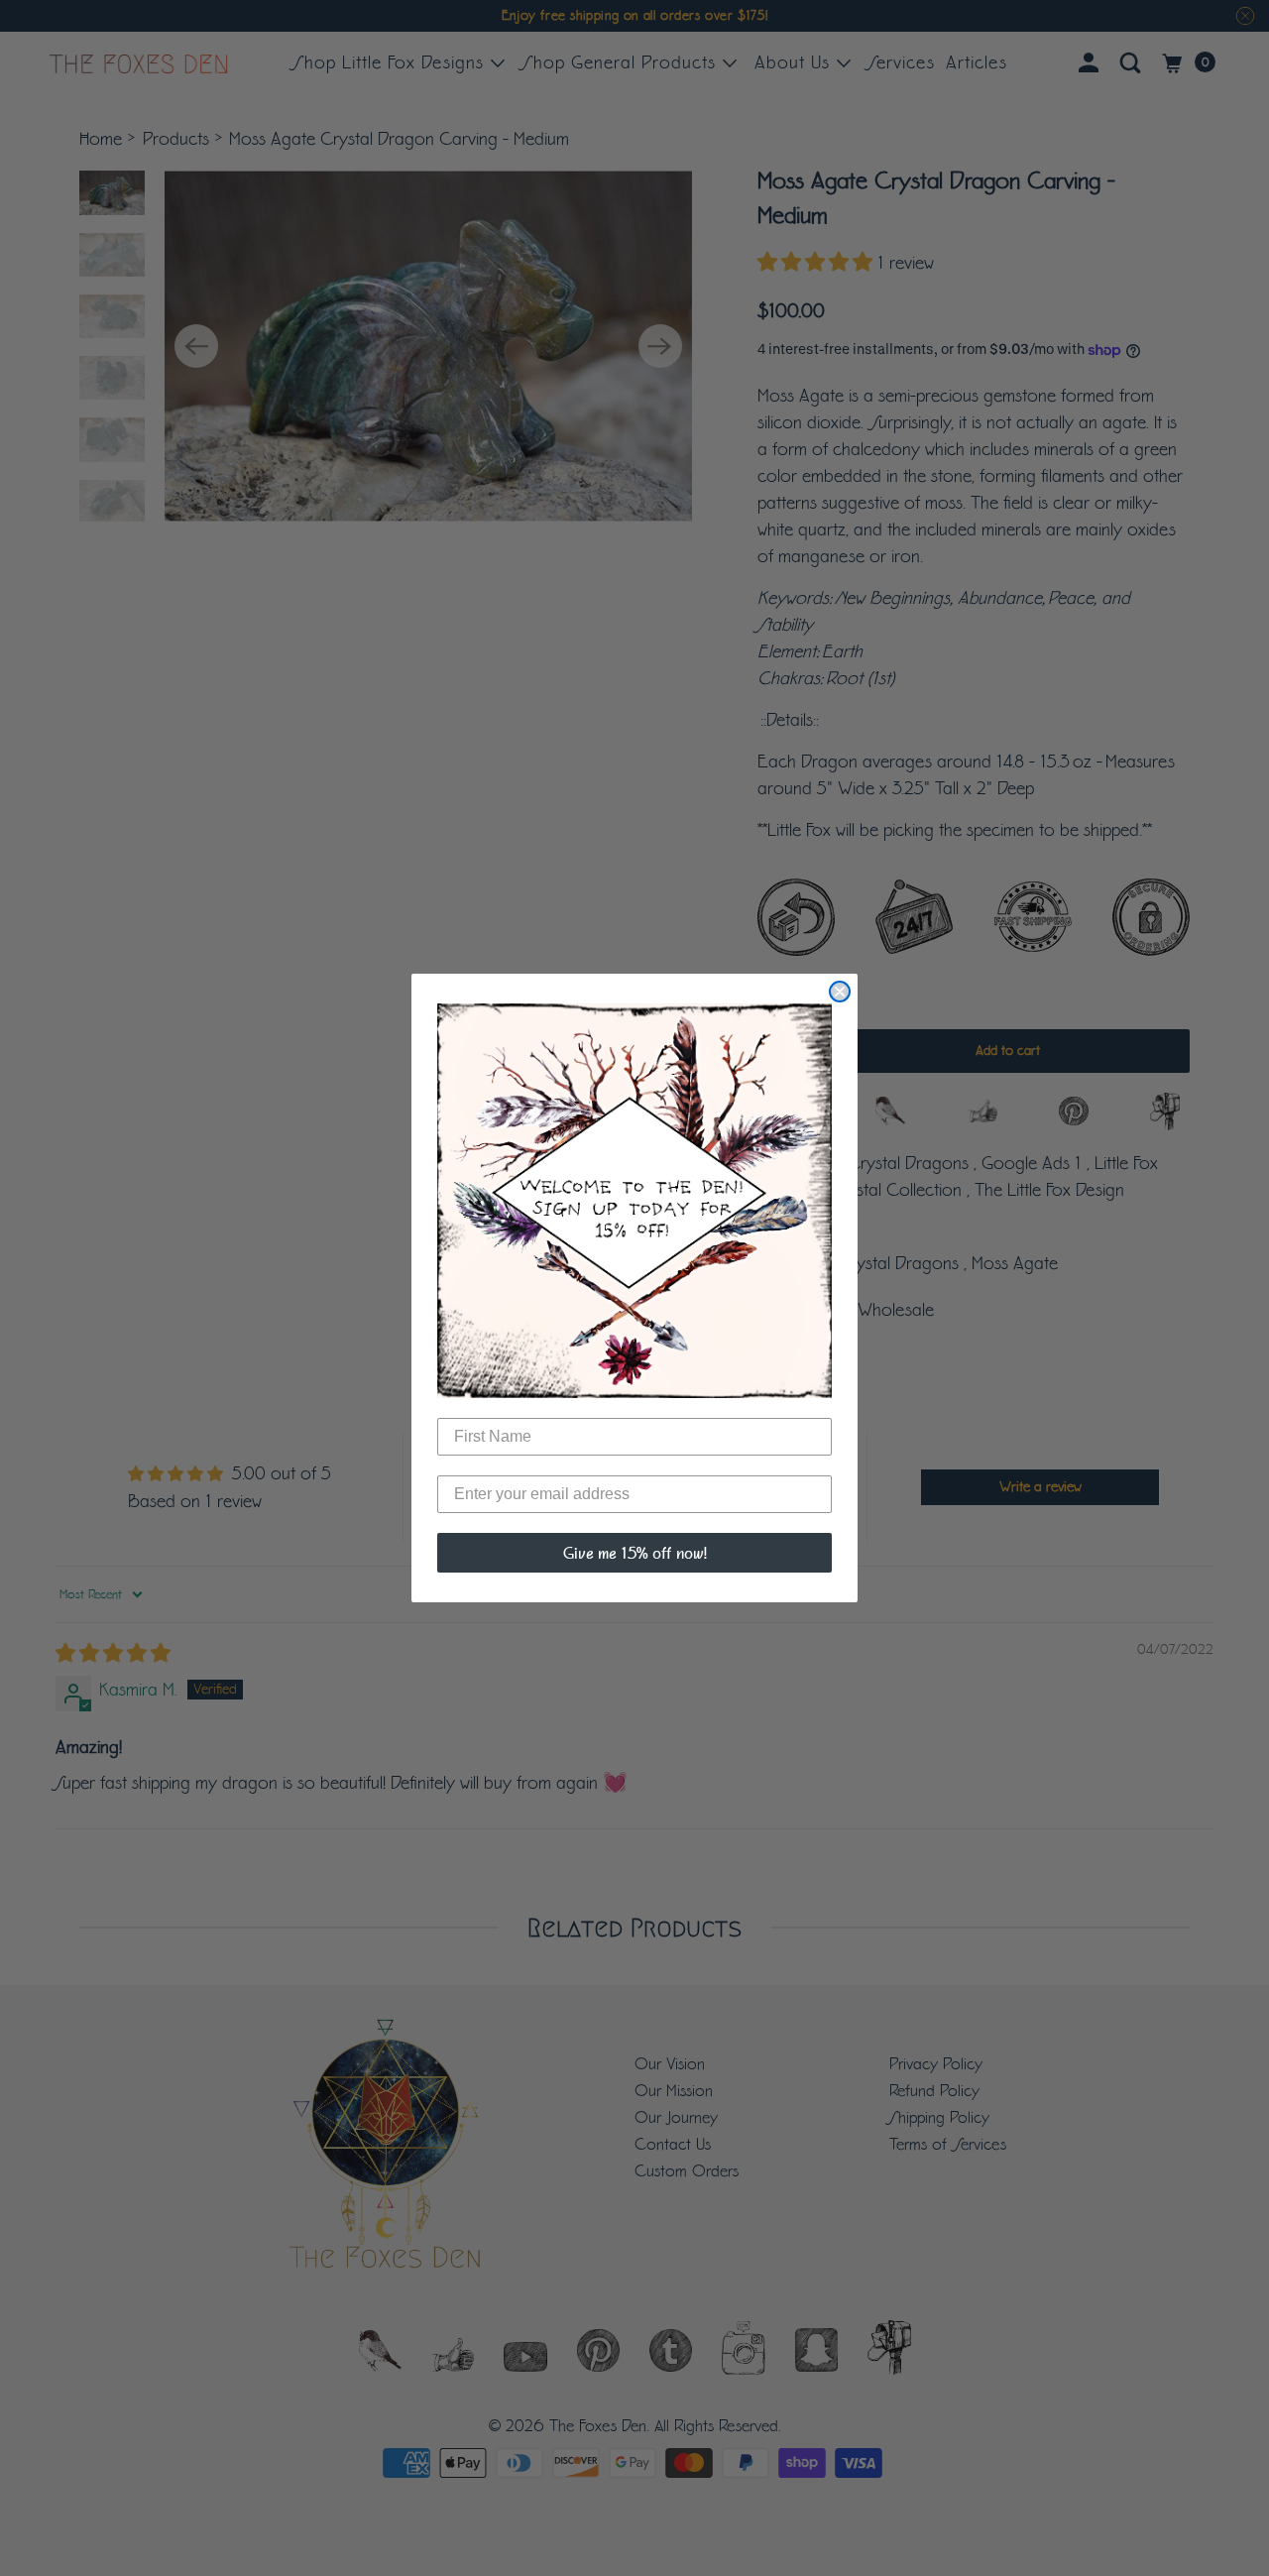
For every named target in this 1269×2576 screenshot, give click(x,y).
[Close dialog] (840, 992)
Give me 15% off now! (635, 1553)
